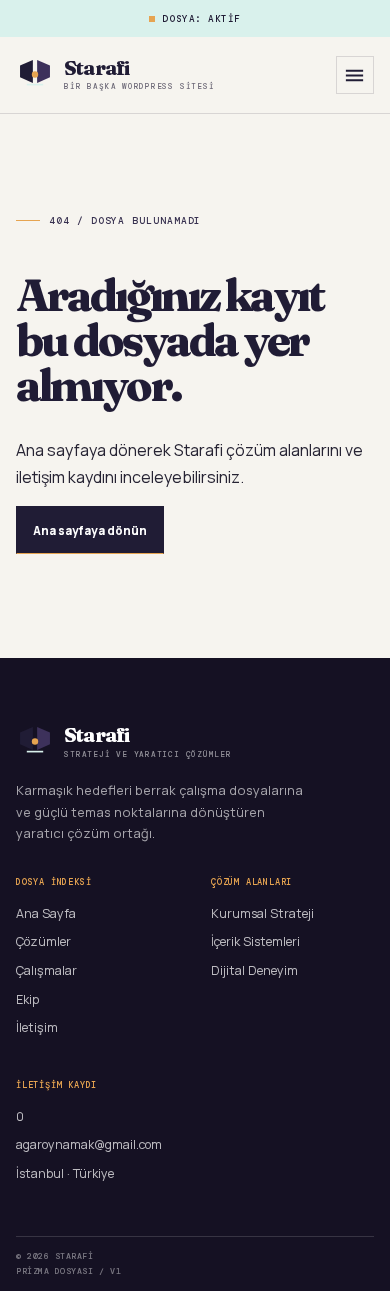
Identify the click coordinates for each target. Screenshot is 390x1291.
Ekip (27, 999)
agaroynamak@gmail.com (89, 1144)
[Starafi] (35, 75)
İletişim (37, 1027)
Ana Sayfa (46, 913)
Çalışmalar (46, 970)
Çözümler (43, 941)
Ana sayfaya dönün (90, 530)
